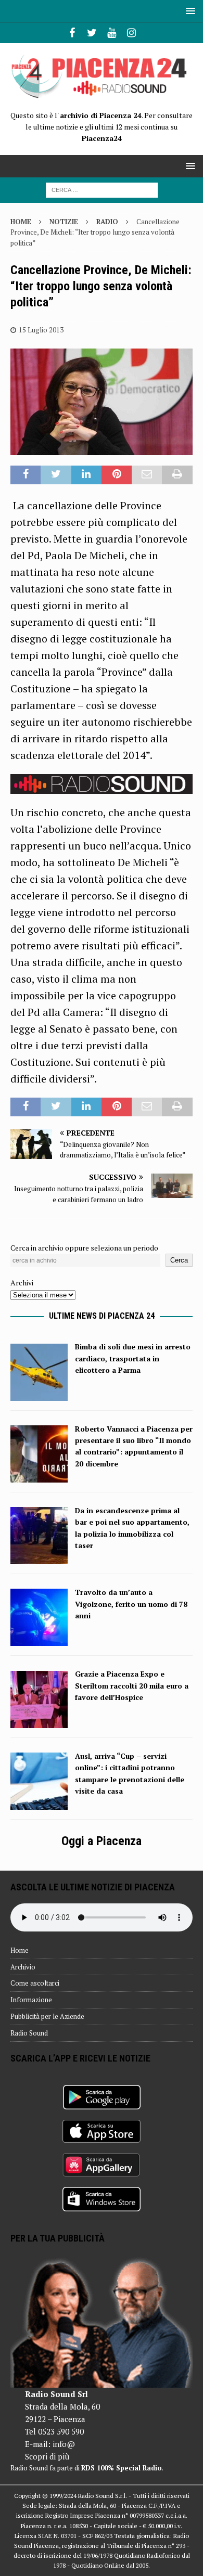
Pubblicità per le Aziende (47, 2016)
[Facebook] (72, 33)
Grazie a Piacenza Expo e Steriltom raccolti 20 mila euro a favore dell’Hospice (132, 1685)
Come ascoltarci (35, 1983)
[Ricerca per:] (102, 189)
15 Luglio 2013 (41, 330)
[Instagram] (131, 33)
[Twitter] (92, 33)
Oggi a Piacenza (102, 1841)
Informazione (31, 2000)
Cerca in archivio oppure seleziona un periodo (84, 1248)
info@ (64, 2444)
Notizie (64, 222)
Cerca (179, 1260)
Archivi (22, 1283)
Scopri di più (47, 2456)
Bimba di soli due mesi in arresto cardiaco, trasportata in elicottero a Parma (133, 1358)
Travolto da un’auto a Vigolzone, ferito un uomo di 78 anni (131, 1604)
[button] (189, 11)
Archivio (23, 1967)
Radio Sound (29, 2033)
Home (20, 1950)
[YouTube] (112, 33)
